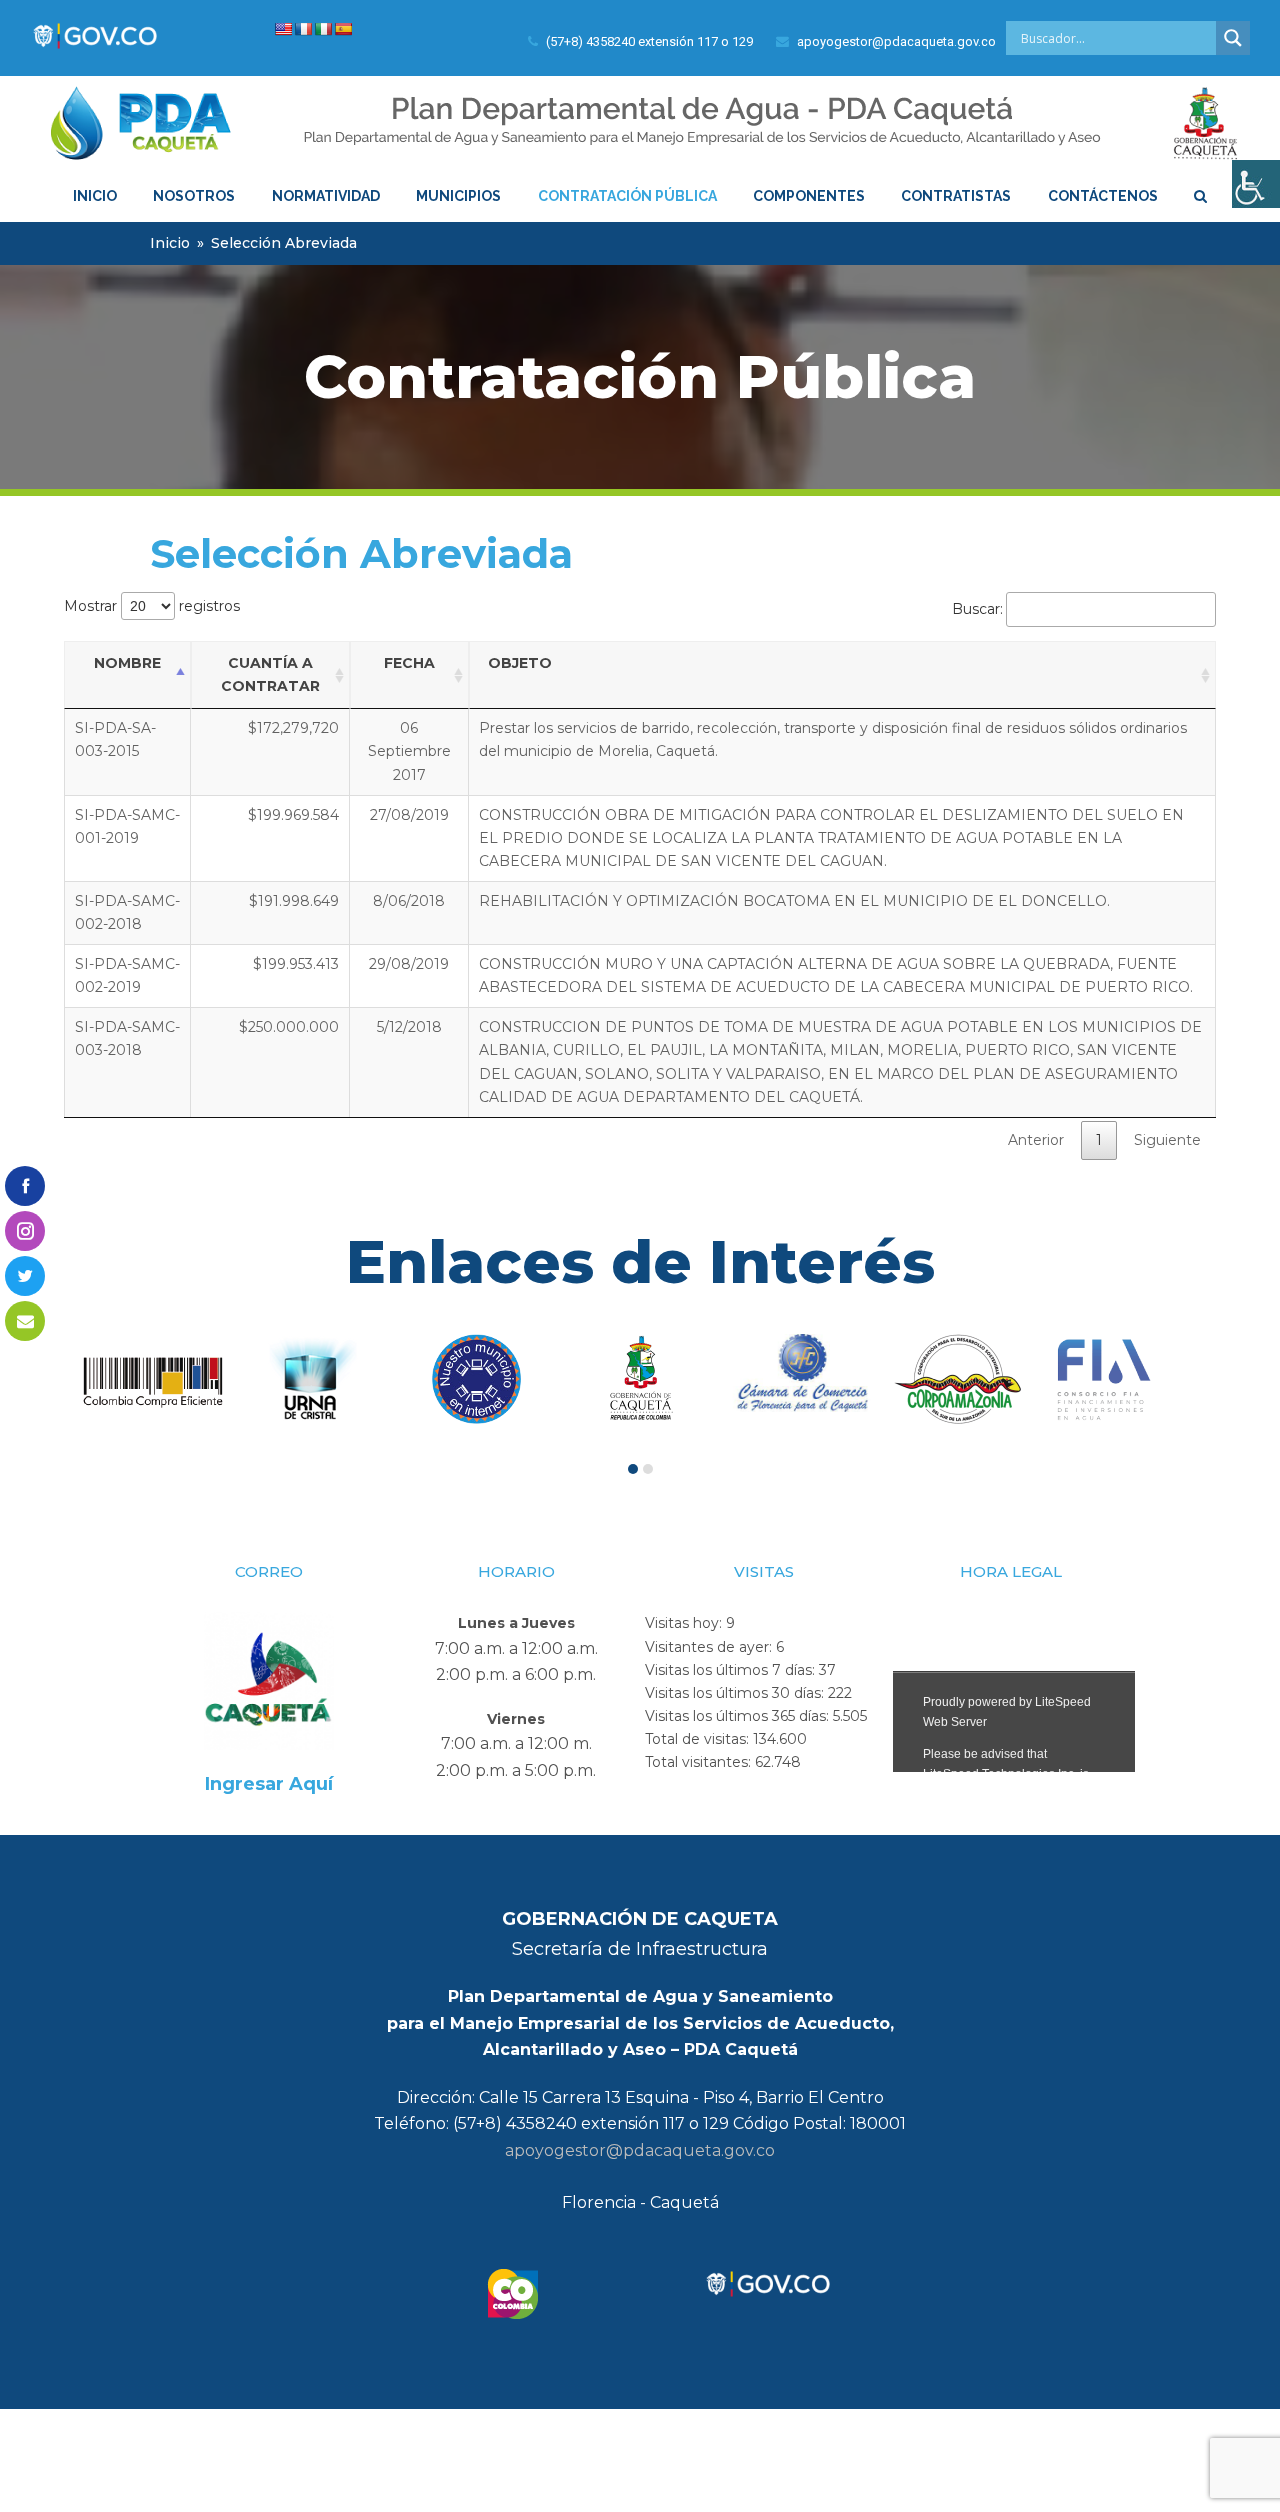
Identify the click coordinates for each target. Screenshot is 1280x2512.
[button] (633, 1469)
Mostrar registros (152, 606)
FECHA (409, 663)
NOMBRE (127, 663)
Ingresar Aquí (269, 1784)
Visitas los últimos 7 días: (732, 1670)
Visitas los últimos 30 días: (736, 1693)
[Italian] (323, 29)
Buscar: (977, 609)
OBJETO (520, 663)
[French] (303, 29)
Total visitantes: (700, 1762)
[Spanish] (343, 29)
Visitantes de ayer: (710, 1647)
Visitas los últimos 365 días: (739, 1716)
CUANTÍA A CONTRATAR (270, 674)
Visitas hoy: (685, 1623)
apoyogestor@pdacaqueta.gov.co (640, 2150)
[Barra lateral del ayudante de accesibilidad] (1256, 184)
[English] (283, 29)
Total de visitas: (699, 1739)
